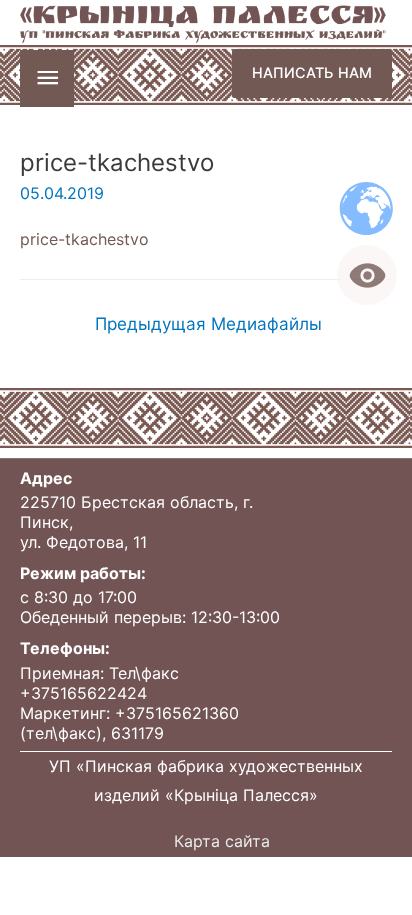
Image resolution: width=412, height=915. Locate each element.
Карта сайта (222, 841)
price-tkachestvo (84, 239)
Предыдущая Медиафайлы (208, 323)
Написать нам (312, 72)
